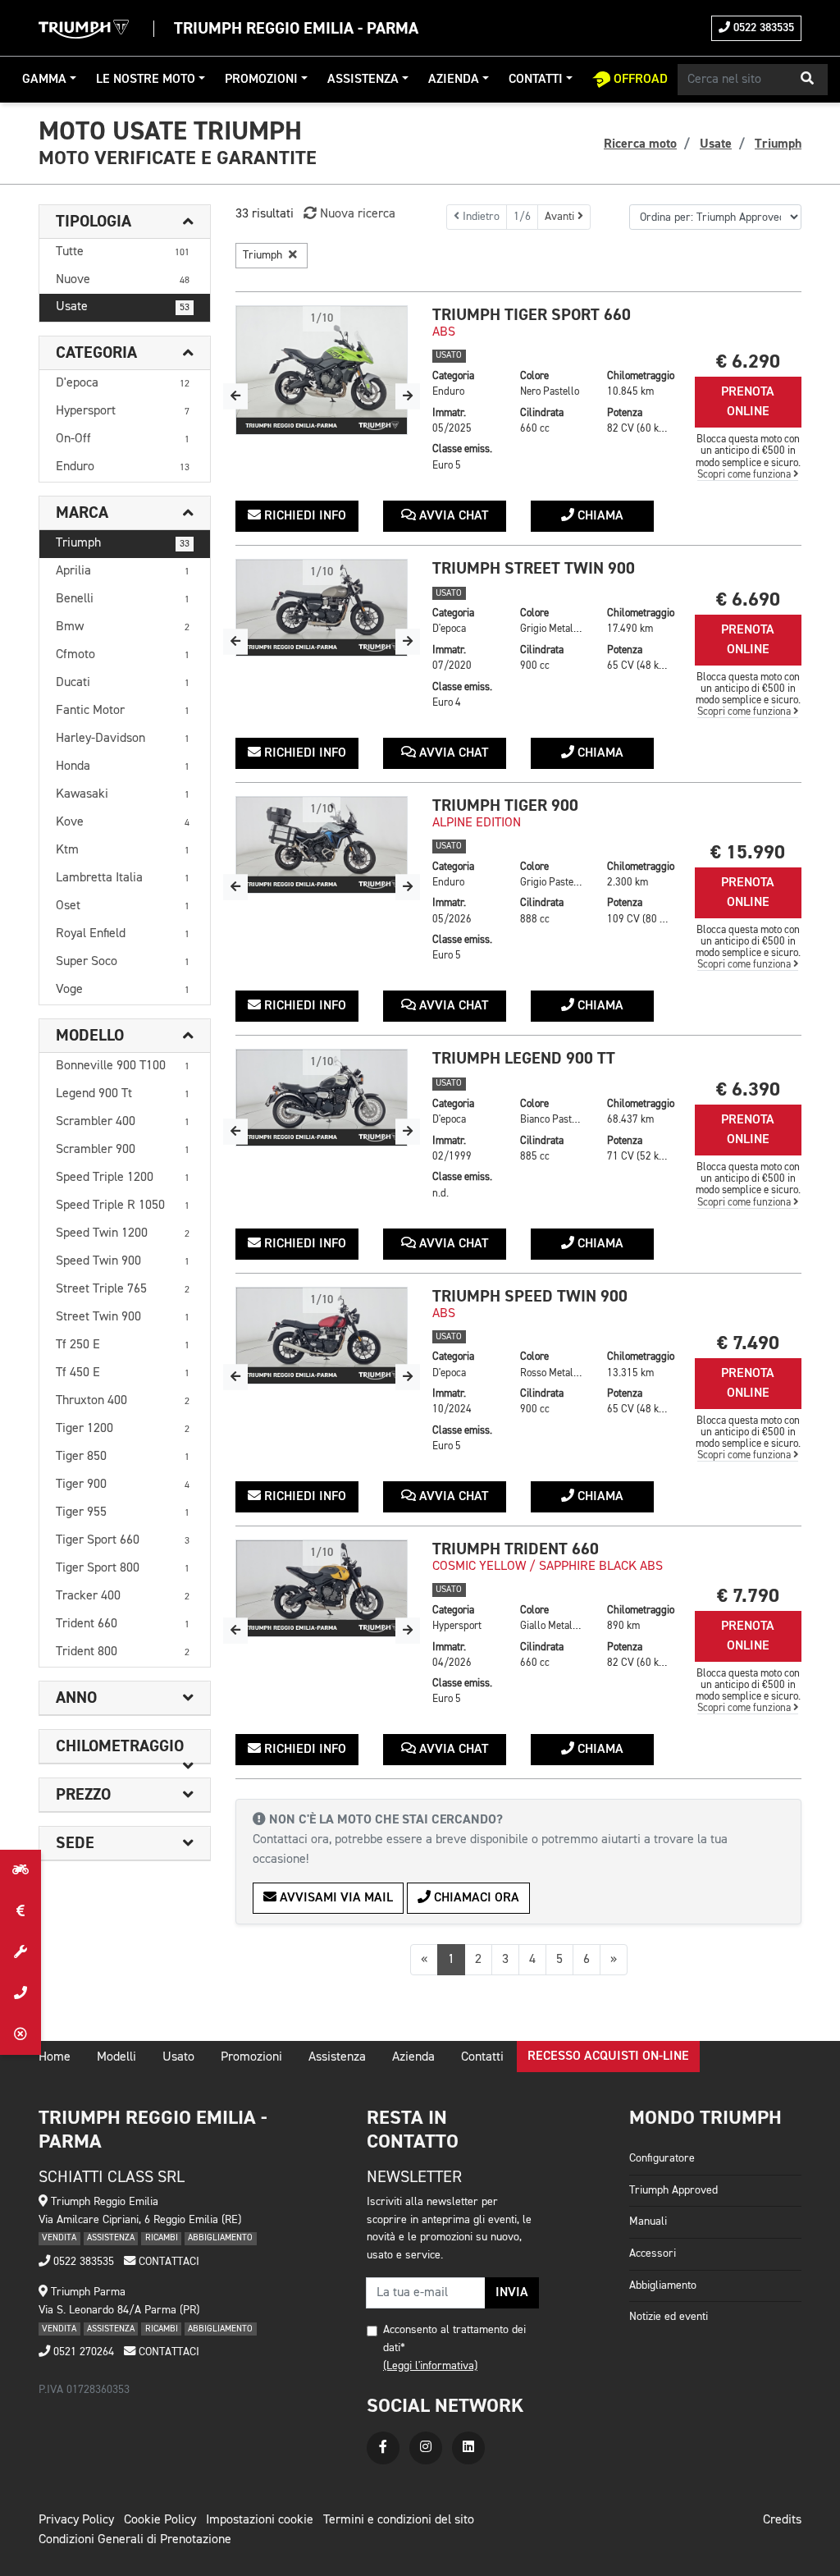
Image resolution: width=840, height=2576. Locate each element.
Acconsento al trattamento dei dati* (454, 2339)
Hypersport (123, 411)
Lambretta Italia (123, 878)
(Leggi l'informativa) (430, 2366)
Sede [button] (75, 1843)
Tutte (123, 252)
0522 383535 (762, 28)
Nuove (123, 280)
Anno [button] (76, 1698)
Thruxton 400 (123, 1401)
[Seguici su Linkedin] (468, 2448)
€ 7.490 (748, 1343)
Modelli (116, 2057)
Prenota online (748, 402)
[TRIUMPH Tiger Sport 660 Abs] (322, 370)
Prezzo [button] (83, 1795)
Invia (512, 2293)
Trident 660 (123, 1624)
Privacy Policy (76, 2520)
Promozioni (261, 80)
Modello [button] (90, 1036)
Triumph (123, 543)
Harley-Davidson (123, 739)
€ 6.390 (748, 1089)
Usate (123, 307)
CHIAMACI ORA (475, 1898)
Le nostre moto (146, 80)
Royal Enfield (123, 934)
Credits (782, 2520)
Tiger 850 (123, 1457)
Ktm (123, 850)
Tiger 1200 (123, 1429)
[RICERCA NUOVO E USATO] (21, 1870)
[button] (807, 80)
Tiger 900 (123, 1485)
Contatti (536, 80)
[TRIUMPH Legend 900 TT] (322, 1098)
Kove (123, 822)
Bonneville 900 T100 (123, 1066)
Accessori (653, 2253)
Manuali (648, 2221)
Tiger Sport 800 (123, 1568)
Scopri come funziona (745, 475)
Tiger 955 (123, 1512)
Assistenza (363, 80)
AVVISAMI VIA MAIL (335, 1898)
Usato (178, 2057)
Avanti (561, 217)
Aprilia (123, 571)
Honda (123, 766)
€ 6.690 (748, 599)
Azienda (454, 80)
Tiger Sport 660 (123, 1540)
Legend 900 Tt (123, 1094)
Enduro (123, 467)
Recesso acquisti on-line (608, 2057)
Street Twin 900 (123, 1317)
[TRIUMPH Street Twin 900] (322, 608)
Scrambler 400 (123, 1122)
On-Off (123, 439)
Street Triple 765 (123, 1289)
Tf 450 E (123, 1373)
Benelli (123, 599)
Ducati (123, 683)
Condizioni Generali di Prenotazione (135, 2540)
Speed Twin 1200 (123, 1233)
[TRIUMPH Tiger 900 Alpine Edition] (322, 845)
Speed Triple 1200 (123, 1178)
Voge (123, 990)
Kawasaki (123, 794)
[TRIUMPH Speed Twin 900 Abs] (322, 1336)
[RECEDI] (21, 2034)
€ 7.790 (748, 1596)
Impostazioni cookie (260, 2520)
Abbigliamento (663, 2285)
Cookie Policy (160, 2520)
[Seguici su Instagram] (426, 2448)
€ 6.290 (748, 361)
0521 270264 (82, 2352)
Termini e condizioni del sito (399, 2520)
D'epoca (123, 383)
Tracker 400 (123, 1596)
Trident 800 (123, 1652)
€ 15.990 (748, 852)
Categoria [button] (96, 353)
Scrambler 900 (123, 1150)
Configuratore (662, 2158)
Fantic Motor (123, 711)
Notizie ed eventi (669, 2317)
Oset (123, 906)
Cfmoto (123, 655)
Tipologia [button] (94, 222)
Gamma (44, 80)
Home (55, 2057)
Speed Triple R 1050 (123, 1206)
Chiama (599, 516)
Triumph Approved (673, 2190)
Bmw (123, 627)
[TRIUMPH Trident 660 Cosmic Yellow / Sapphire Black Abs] (322, 1588)
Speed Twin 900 (123, 1261)
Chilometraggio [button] (120, 1746)
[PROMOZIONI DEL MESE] (21, 1911)
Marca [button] (82, 513)
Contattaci (167, 2262)
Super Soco (123, 962)
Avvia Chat (452, 516)
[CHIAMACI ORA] (21, 1993)
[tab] (125, 222)
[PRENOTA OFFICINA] (21, 1952)
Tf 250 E (123, 1345)
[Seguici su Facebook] (383, 2448)
